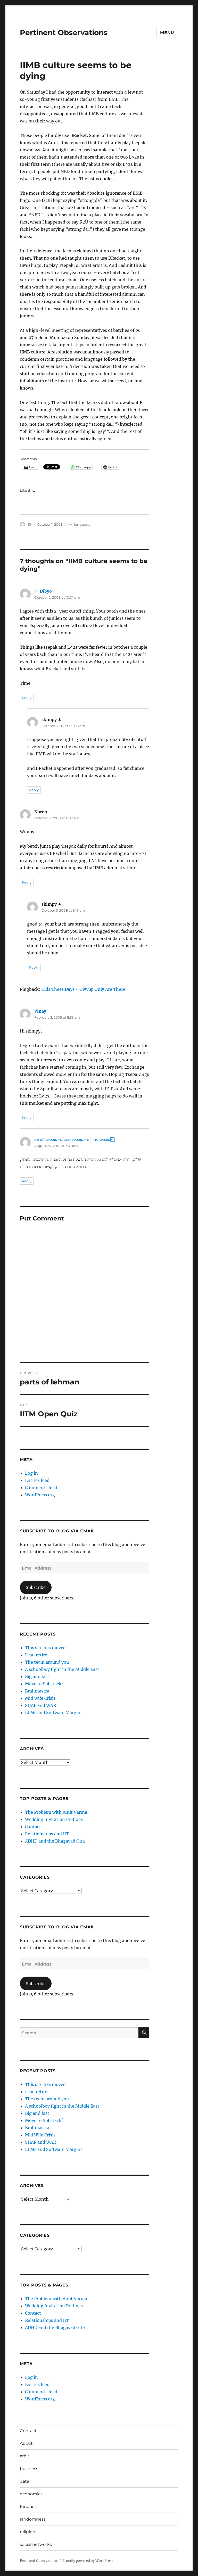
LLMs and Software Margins (54, 1713)
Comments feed (41, 1488)
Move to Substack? (44, 1684)
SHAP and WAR (40, 1705)
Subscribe (36, 1587)
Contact (33, 1827)
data (24, 2481)
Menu (167, 33)
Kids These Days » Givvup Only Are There (83, 989)
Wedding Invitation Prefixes (54, 1819)
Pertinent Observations (64, 32)
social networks (36, 2544)
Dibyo (46, 591)
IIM (70, 524)
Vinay (40, 1011)
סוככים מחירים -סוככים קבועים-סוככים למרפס (74, 1140)
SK (30, 524)
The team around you (47, 1662)
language (82, 524)
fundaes (28, 2507)
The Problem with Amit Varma (56, 1812)
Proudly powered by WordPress (88, 2561)
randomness (33, 2519)
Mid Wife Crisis (40, 1698)
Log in (31, 1473)
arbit (25, 2456)
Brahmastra (37, 1691)
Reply (27, 698)
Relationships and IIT (47, 1834)
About (26, 2443)
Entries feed (37, 1480)
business (29, 2469)
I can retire (36, 1655)
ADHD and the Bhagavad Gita (55, 1841)
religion (28, 2532)
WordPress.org (40, 1495)
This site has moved (45, 1648)
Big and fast (37, 1677)
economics (31, 2494)
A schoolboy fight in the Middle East (62, 1669)
